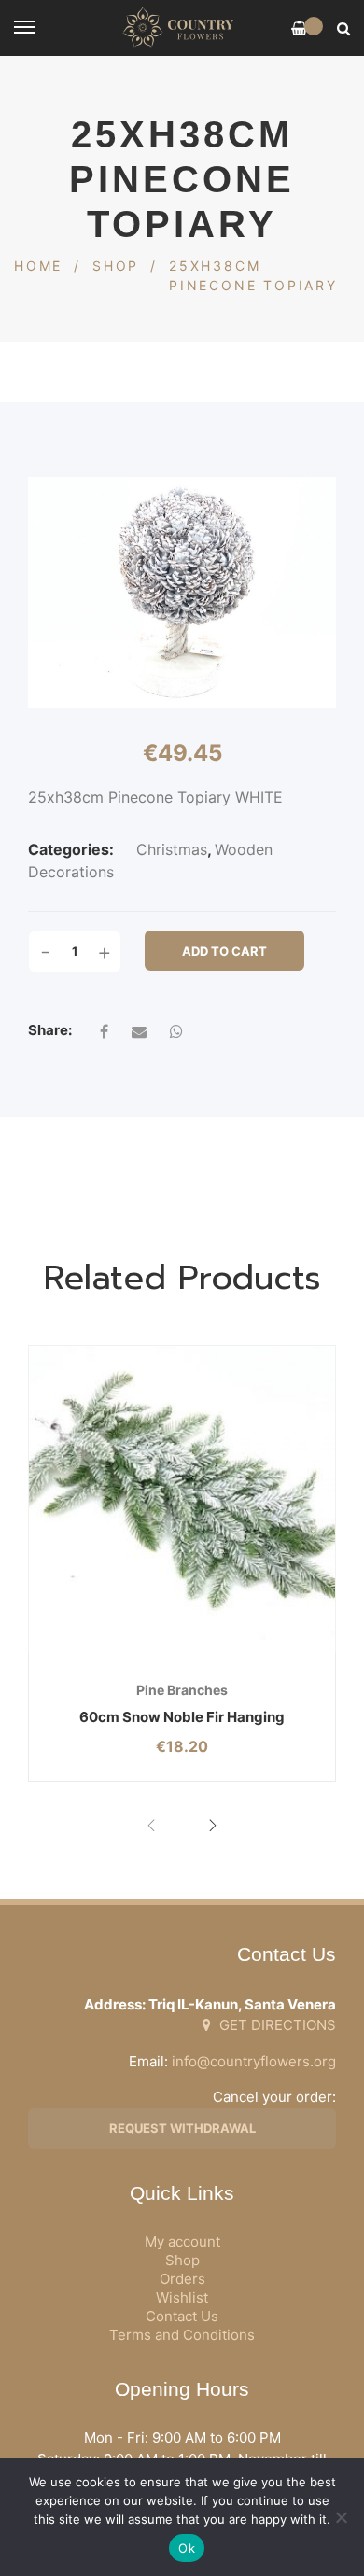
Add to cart (224, 951)
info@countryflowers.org (254, 2061)
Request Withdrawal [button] (182, 2128)
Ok (187, 2548)
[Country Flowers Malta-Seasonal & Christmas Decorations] (182, 28)
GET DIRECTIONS (276, 2025)
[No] (341, 2517)
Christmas (172, 849)
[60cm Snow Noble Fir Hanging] (182, 1499)
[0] (299, 28)
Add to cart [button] (129, 1652)
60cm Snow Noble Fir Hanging (182, 1717)
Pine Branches (182, 1690)
